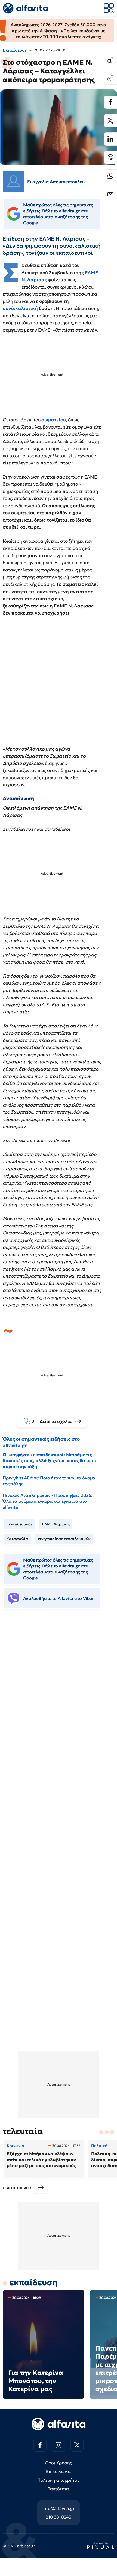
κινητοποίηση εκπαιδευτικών (64, 1539)
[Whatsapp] (110, 176)
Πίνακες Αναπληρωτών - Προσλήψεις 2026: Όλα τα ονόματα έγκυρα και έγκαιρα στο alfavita (48, 1501)
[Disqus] (59, 1696)
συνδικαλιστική (21, 308)
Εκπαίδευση (15, 50)
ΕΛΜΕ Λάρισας (56, 1524)
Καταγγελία (17, 1539)
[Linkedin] (110, 139)
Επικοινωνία (59, 2471)
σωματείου (54, 420)
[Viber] (110, 157)
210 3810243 (59, 2517)
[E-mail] (110, 194)
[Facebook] (110, 102)
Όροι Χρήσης (58, 2463)
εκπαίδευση (33, 2282)
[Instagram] (59, 2445)
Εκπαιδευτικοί (19, 1524)
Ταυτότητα (59, 2489)
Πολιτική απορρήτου (58, 2480)
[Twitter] (110, 121)
